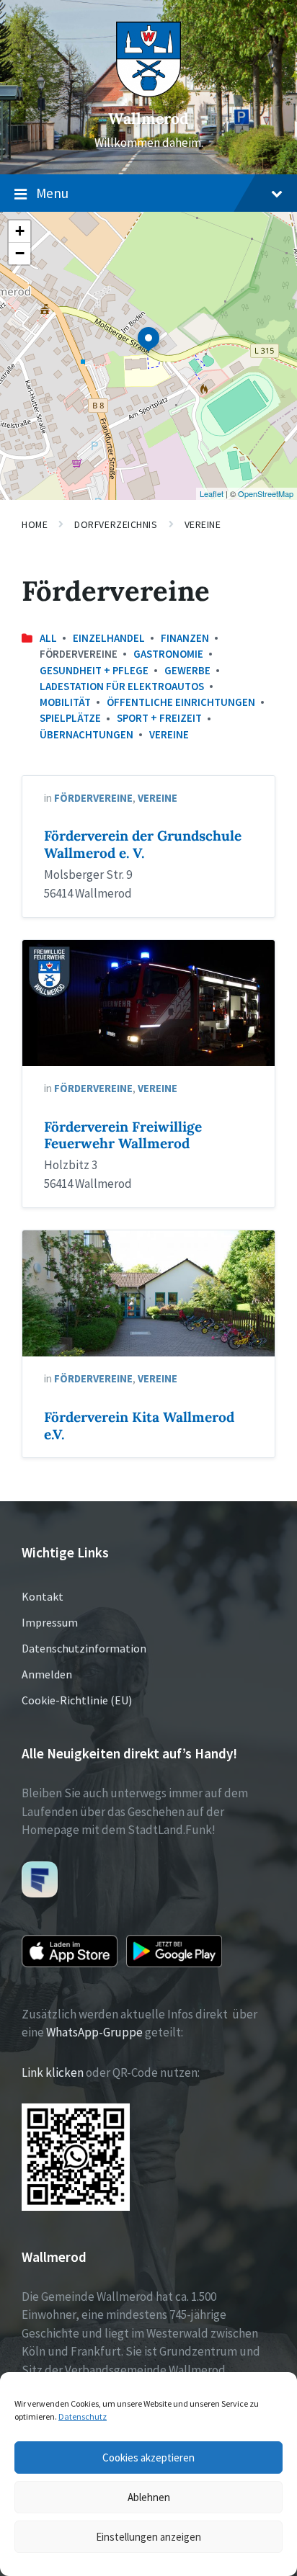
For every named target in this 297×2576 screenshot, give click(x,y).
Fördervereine (93, 798)
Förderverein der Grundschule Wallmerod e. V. (143, 844)
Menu (52, 193)
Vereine (203, 524)
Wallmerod (148, 118)
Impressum (50, 1622)
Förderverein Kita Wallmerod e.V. (139, 1426)
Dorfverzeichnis (116, 524)
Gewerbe (187, 670)
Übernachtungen (87, 734)
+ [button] (20, 231)
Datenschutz (83, 2416)
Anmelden (47, 1674)
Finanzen (185, 638)
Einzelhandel (109, 638)
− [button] (20, 253)
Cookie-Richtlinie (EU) (77, 1700)
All (48, 638)
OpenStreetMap (266, 493)
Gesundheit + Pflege (94, 670)
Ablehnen (149, 2497)
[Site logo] (148, 93)
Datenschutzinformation (84, 1648)
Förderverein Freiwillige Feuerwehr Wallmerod (123, 1135)
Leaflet (212, 493)
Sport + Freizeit (159, 718)
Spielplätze (70, 718)
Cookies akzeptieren (148, 2458)
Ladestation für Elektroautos (122, 686)
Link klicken (53, 2072)
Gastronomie (168, 654)
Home (35, 524)
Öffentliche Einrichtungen (181, 702)
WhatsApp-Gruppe (94, 2032)
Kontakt (43, 1596)
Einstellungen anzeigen (148, 2537)
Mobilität (65, 702)
